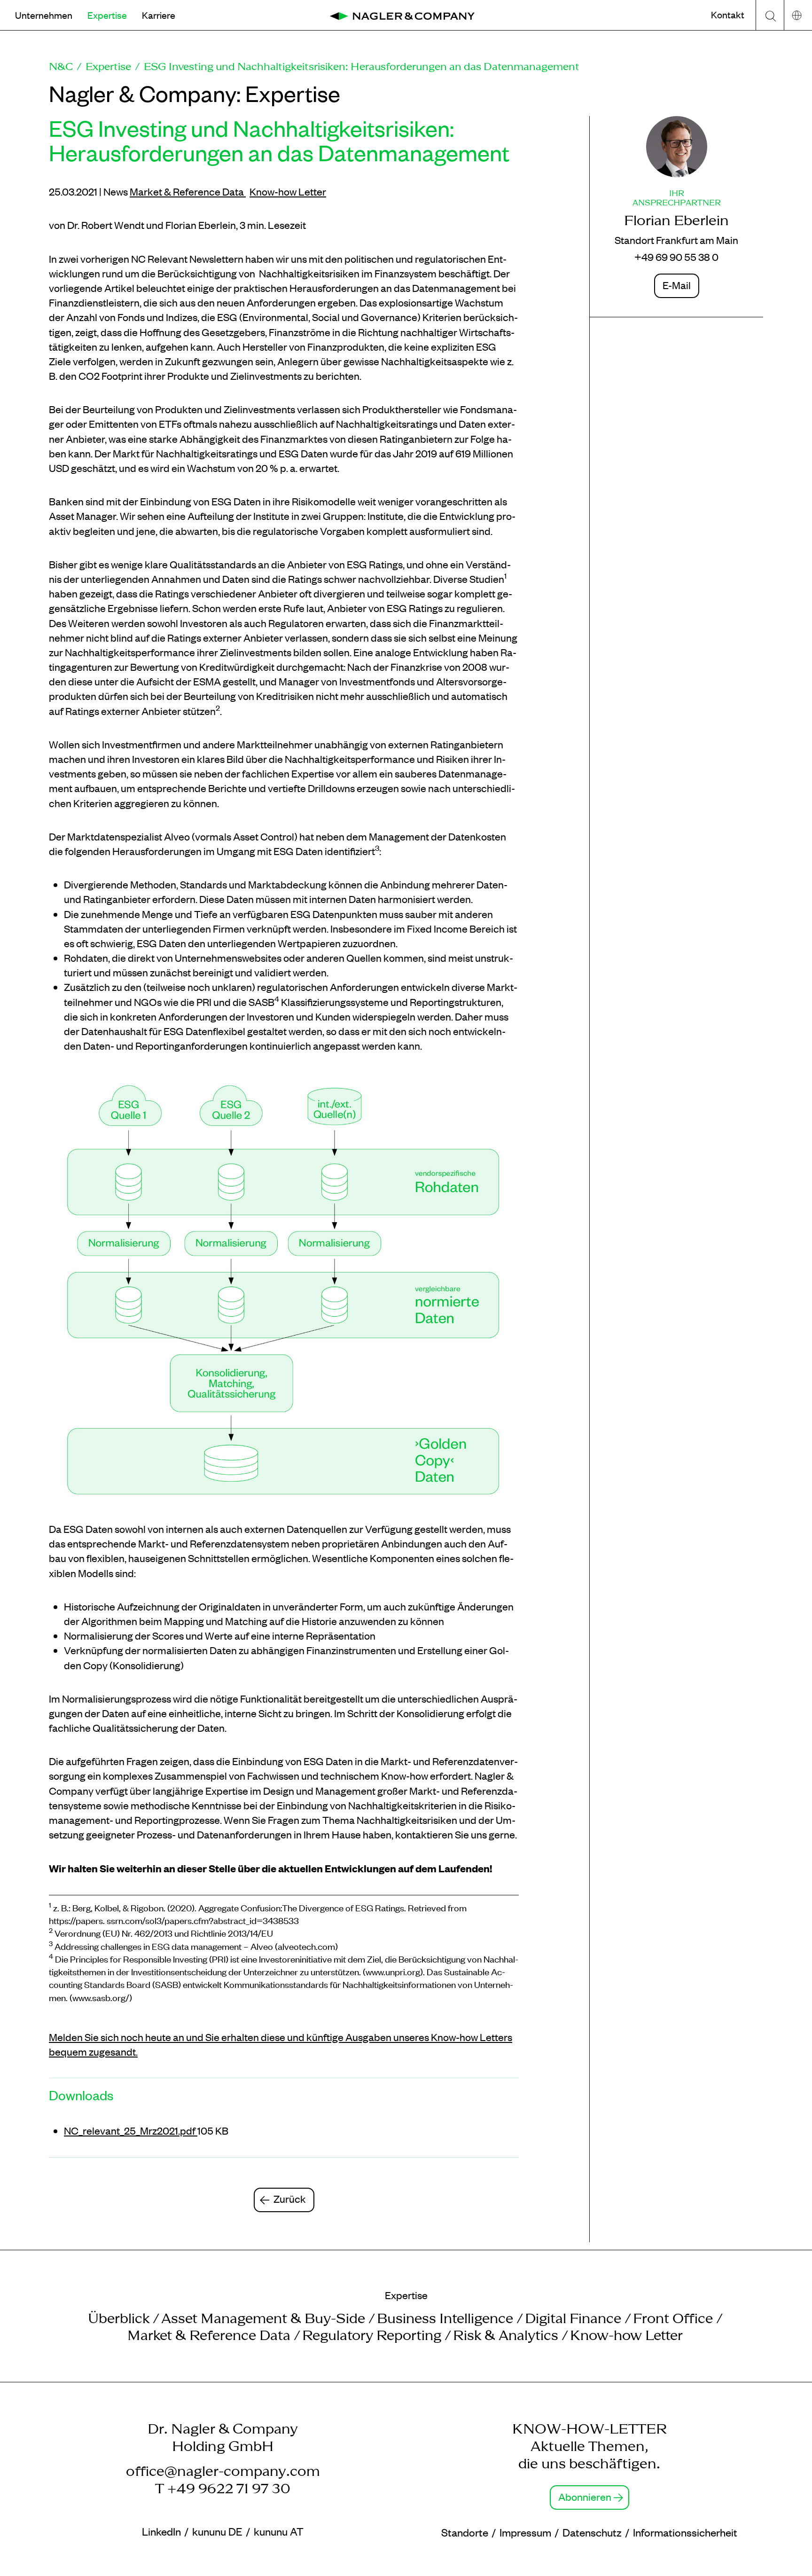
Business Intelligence (445, 2318)
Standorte (465, 2532)
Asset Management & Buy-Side (263, 2318)
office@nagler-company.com (223, 2471)
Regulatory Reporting (372, 2335)
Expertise (108, 66)
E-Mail (677, 285)
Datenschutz (592, 2532)
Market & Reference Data (188, 191)
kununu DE (217, 2531)
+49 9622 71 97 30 (229, 2488)
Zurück (290, 2199)
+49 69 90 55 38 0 (676, 257)
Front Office (673, 2318)
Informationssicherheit (685, 2532)
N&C (61, 66)
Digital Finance (573, 2318)
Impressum (525, 2532)
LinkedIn (161, 2531)
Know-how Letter (288, 191)
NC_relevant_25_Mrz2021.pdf (131, 2130)
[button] (44, 15)
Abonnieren (585, 2497)
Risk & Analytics (506, 2335)
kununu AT (279, 2531)
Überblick (119, 2318)
